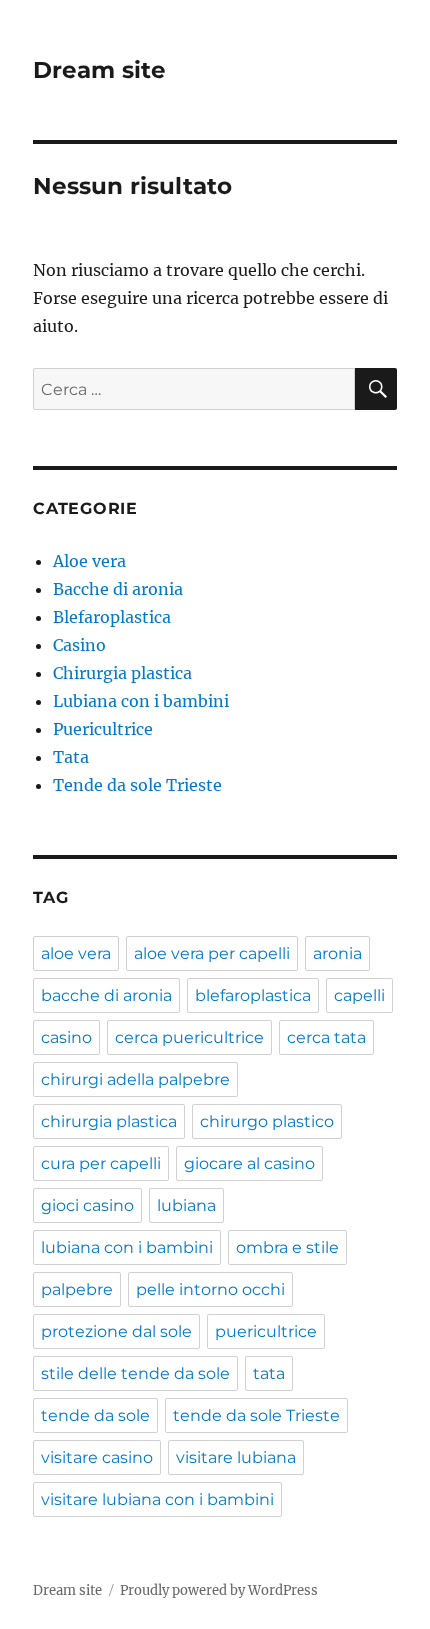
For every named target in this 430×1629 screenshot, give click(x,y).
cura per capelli (101, 1163)
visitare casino (97, 1457)
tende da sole (95, 1415)
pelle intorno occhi (210, 1289)
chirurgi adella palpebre (135, 1079)
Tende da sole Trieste (137, 785)
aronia (337, 953)
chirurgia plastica (109, 1121)
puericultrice (266, 1331)
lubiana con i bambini (127, 1247)
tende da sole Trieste (256, 1415)
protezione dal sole (116, 1331)
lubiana (186, 1205)
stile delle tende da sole (135, 1373)
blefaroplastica (253, 995)
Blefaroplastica (112, 617)
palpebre (77, 1289)
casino (66, 1037)
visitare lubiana (236, 1457)
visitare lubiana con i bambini (157, 1499)
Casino (79, 645)
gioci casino (87, 1205)
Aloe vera (89, 561)
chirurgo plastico (267, 1121)
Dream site (99, 70)
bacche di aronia (106, 995)
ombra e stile (287, 1247)
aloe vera (76, 953)
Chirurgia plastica (122, 673)
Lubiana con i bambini (141, 701)
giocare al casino (249, 1163)
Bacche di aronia (118, 589)
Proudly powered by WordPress (219, 1590)
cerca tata (326, 1037)
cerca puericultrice (189, 1037)
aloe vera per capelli (212, 953)
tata (269, 1373)
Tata (71, 757)
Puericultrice (103, 729)
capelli (359, 995)
